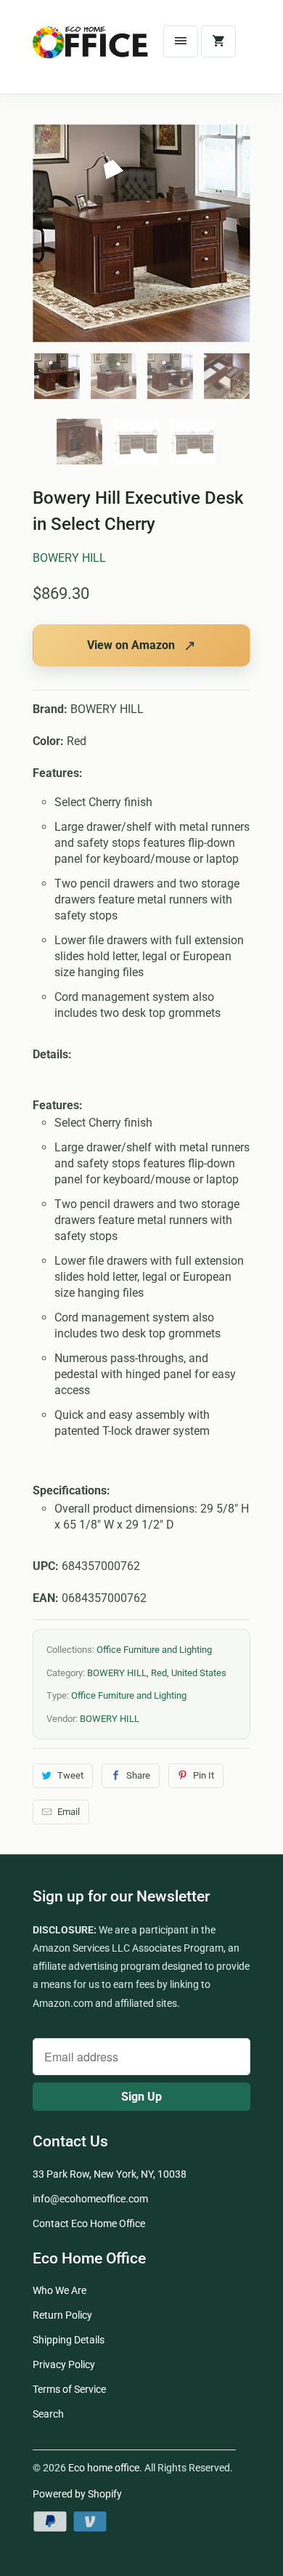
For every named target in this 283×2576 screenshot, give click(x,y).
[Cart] (218, 41)
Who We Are (60, 2290)
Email (69, 1812)
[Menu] (181, 41)
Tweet (70, 1775)
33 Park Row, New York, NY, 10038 (110, 2174)
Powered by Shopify (77, 2494)
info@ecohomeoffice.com (90, 2199)
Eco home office (104, 2468)
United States (199, 1673)
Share (138, 1775)
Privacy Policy (64, 2364)
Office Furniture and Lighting (154, 1650)
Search (48, 2414)
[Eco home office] (91, 52)
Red (159, 1673)
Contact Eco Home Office (89, 2223)
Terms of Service (69, 2389)
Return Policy (62, 2315)
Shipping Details (69, 2340)
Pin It (204, 1775)
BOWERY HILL (69, 558)
